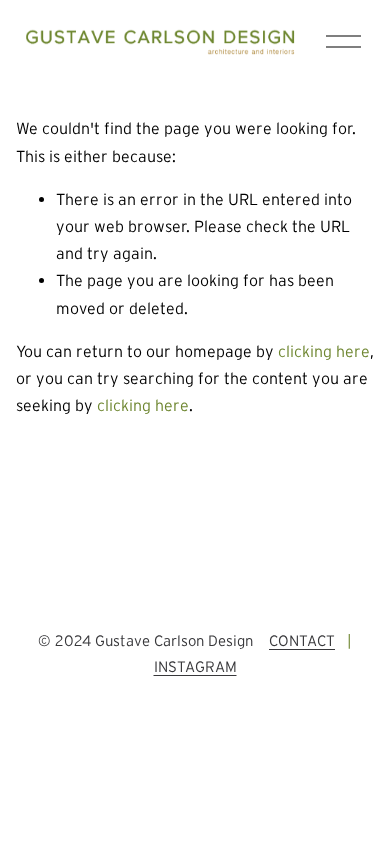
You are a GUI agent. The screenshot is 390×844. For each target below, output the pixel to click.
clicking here (324, 351)
